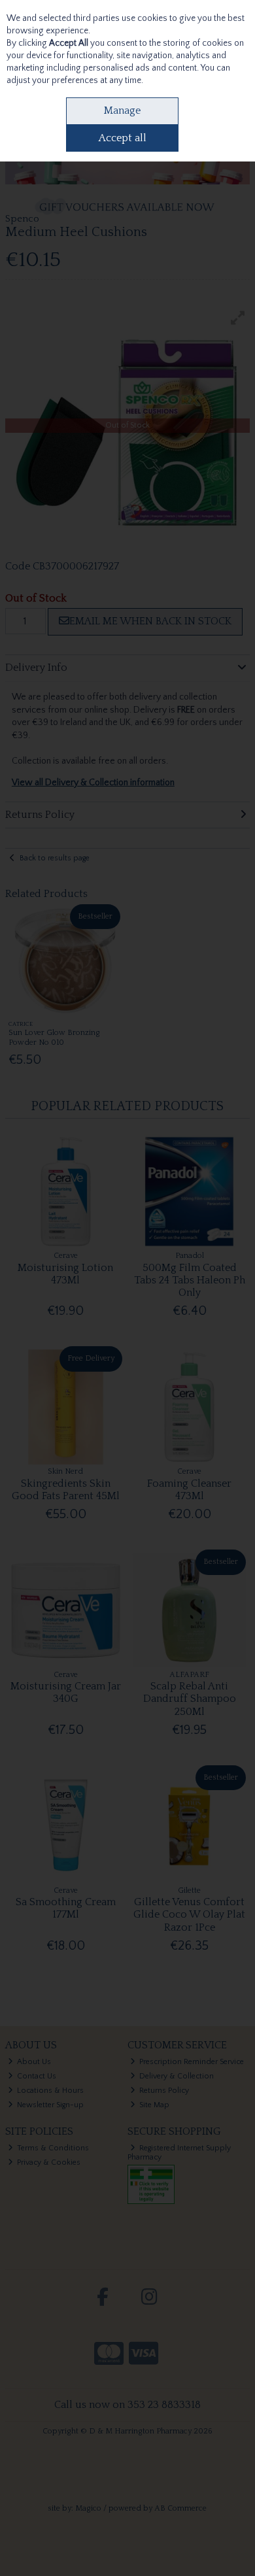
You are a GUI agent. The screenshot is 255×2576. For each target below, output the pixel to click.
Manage (122, 110)
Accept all (123, 138)
